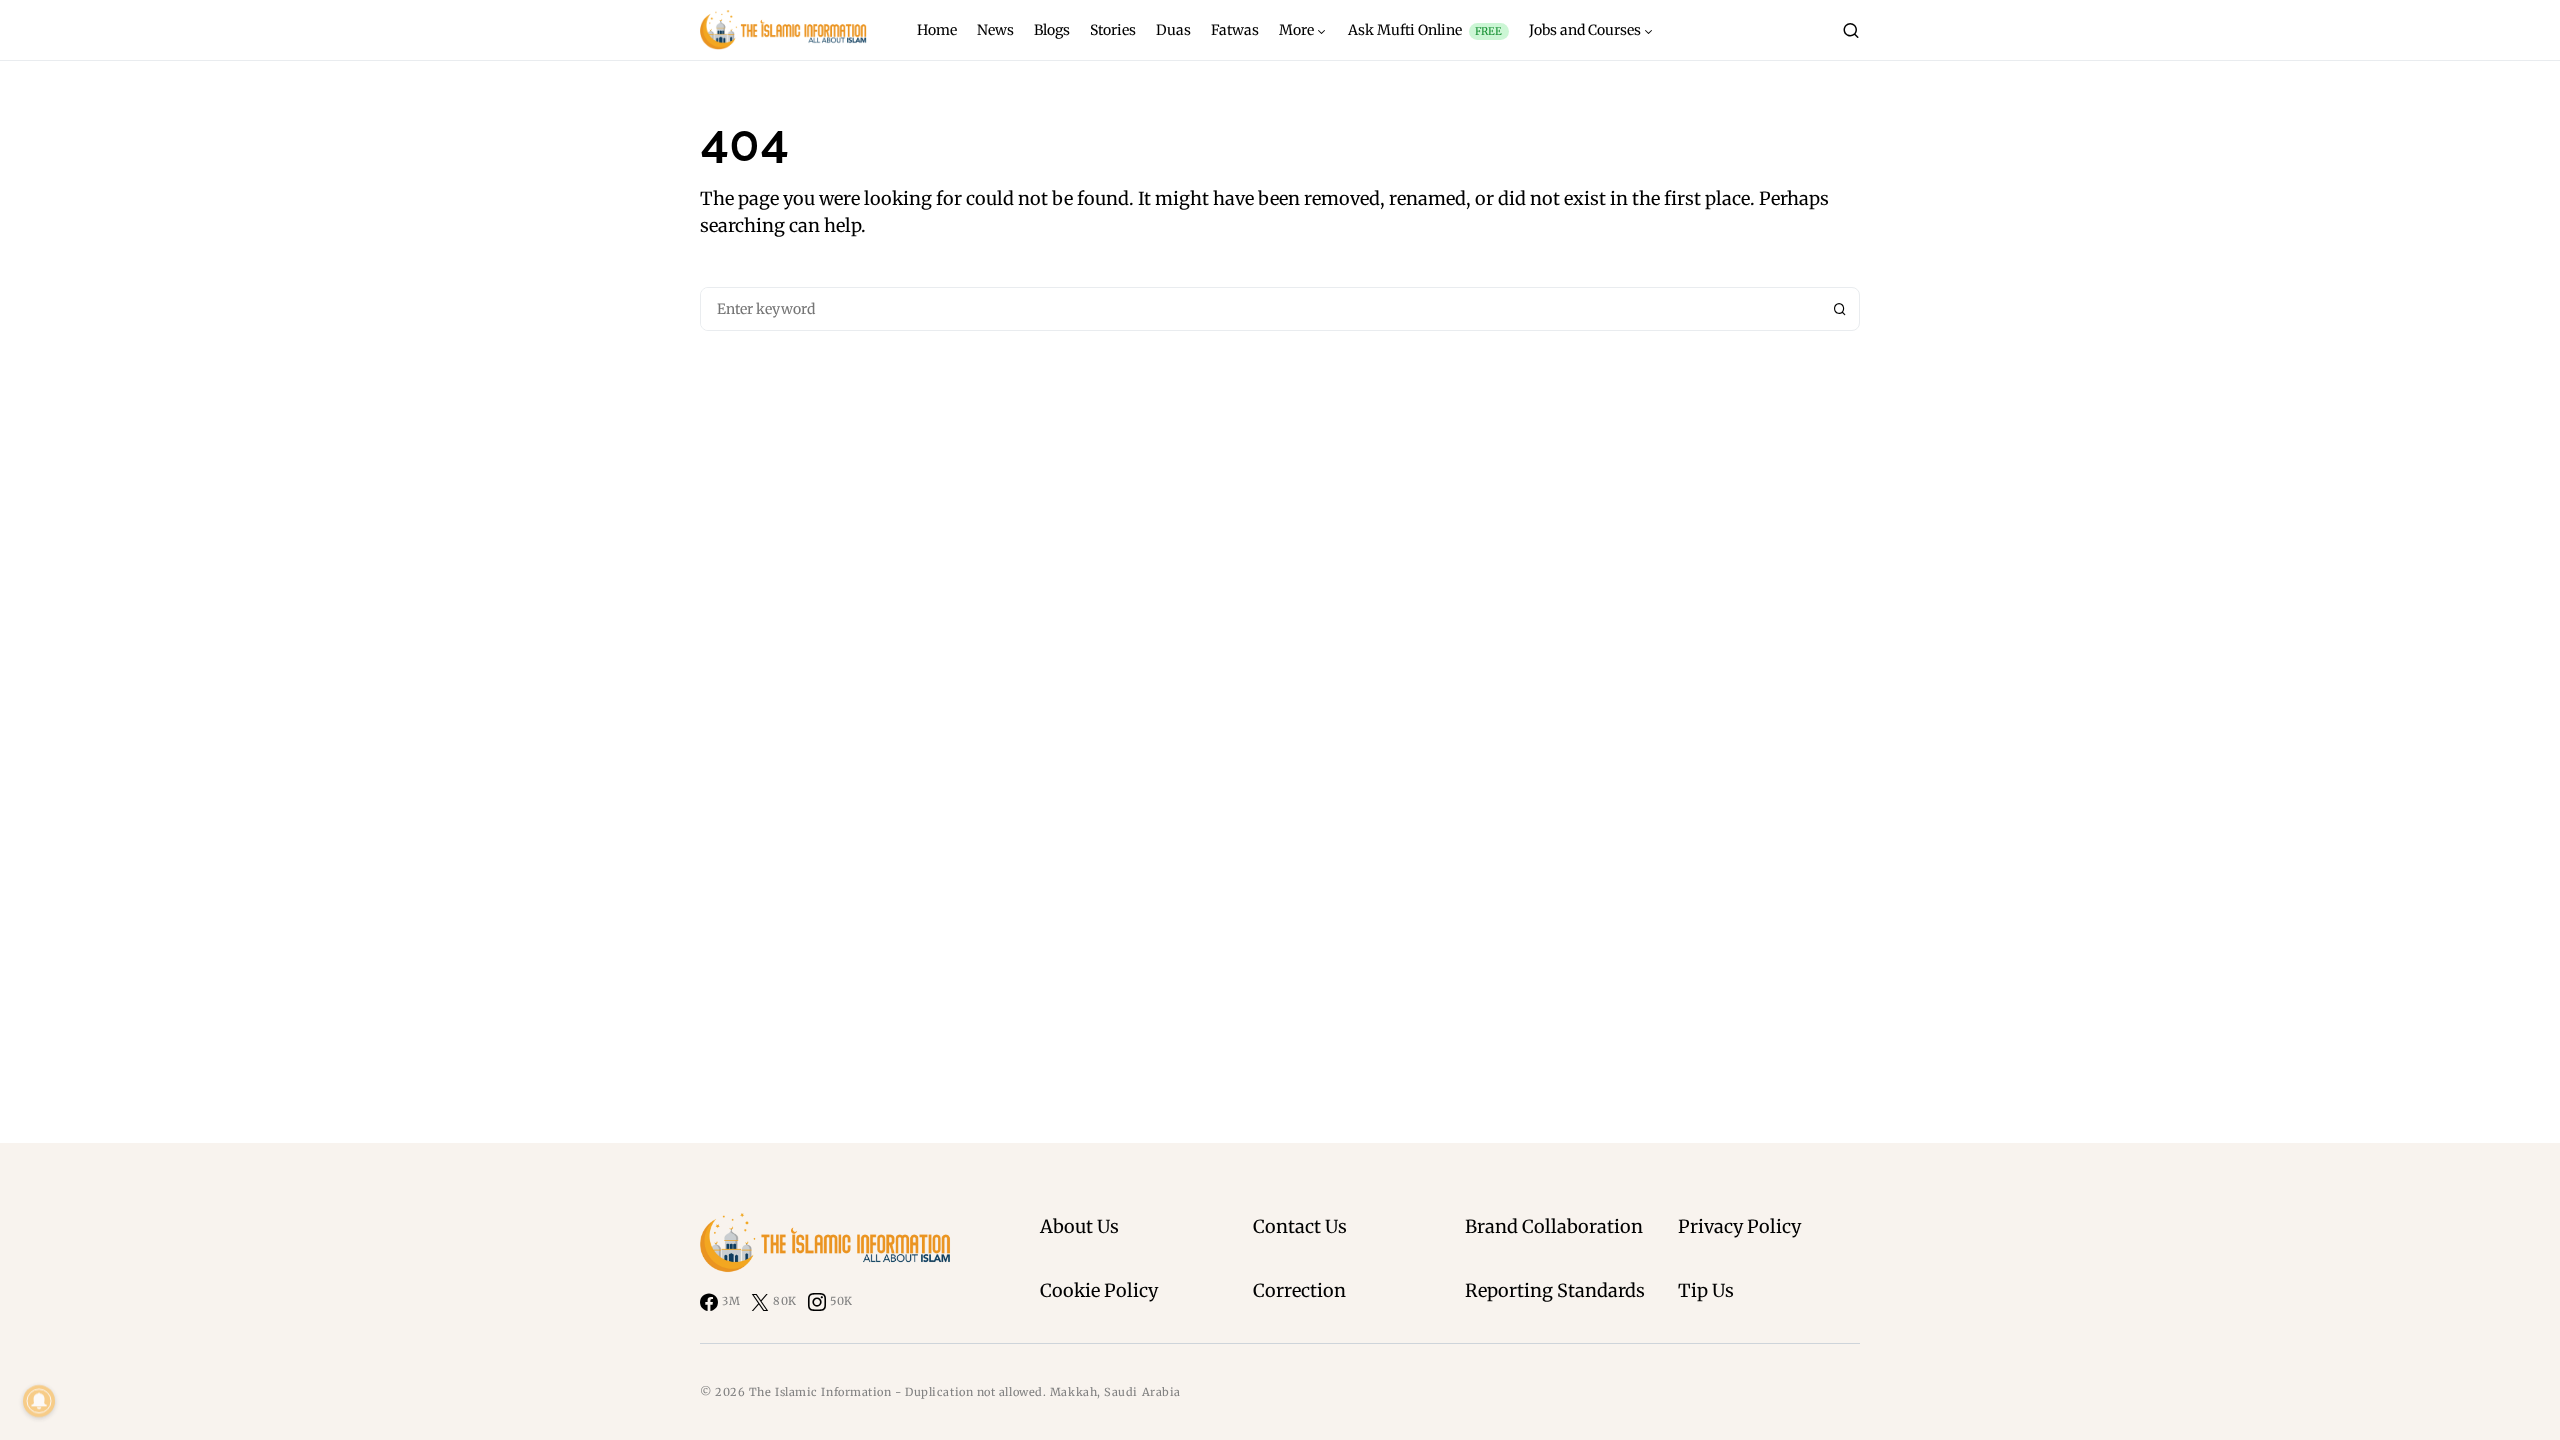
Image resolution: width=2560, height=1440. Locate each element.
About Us (1079, 1226)
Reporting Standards (1555, 1290)
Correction (1299, 1290)
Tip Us (1706, 1290)
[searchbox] (1261, 309)
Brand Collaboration (1554, 1226)
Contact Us (1300, 1226)
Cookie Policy (1099, 1290)
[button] (1851, 30)
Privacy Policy (1739, 1226)
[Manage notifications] (39, 1401)
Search (1840, 309)
